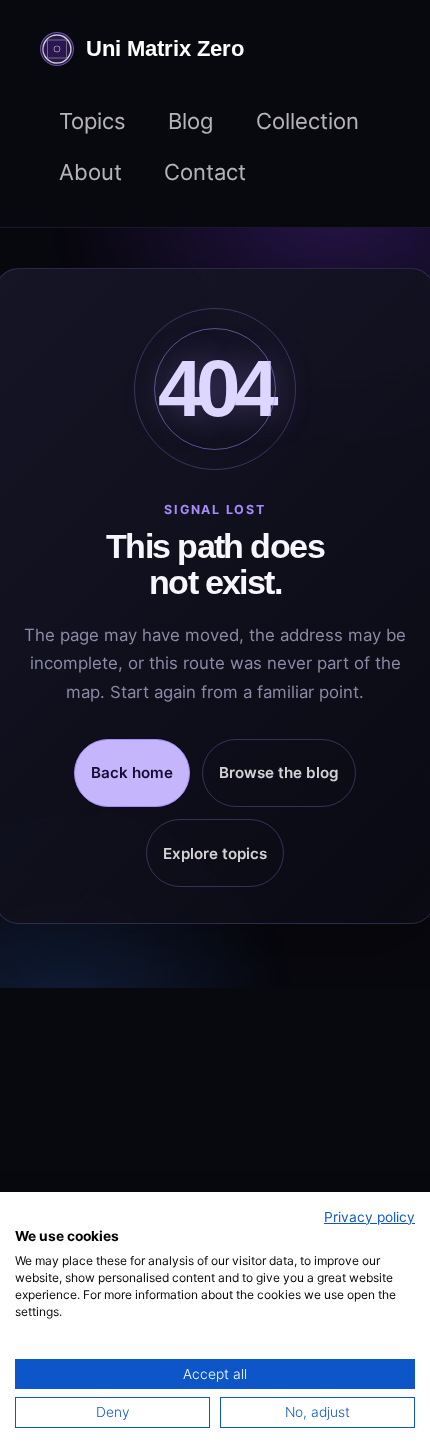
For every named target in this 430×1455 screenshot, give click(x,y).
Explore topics (215, 853)
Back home (132, 772)
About (90, 172)
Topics (92, 121)
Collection (307, 121)
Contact (205, 172)
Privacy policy (369, 1217)
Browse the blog (279, 772)
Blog (190, 121)
